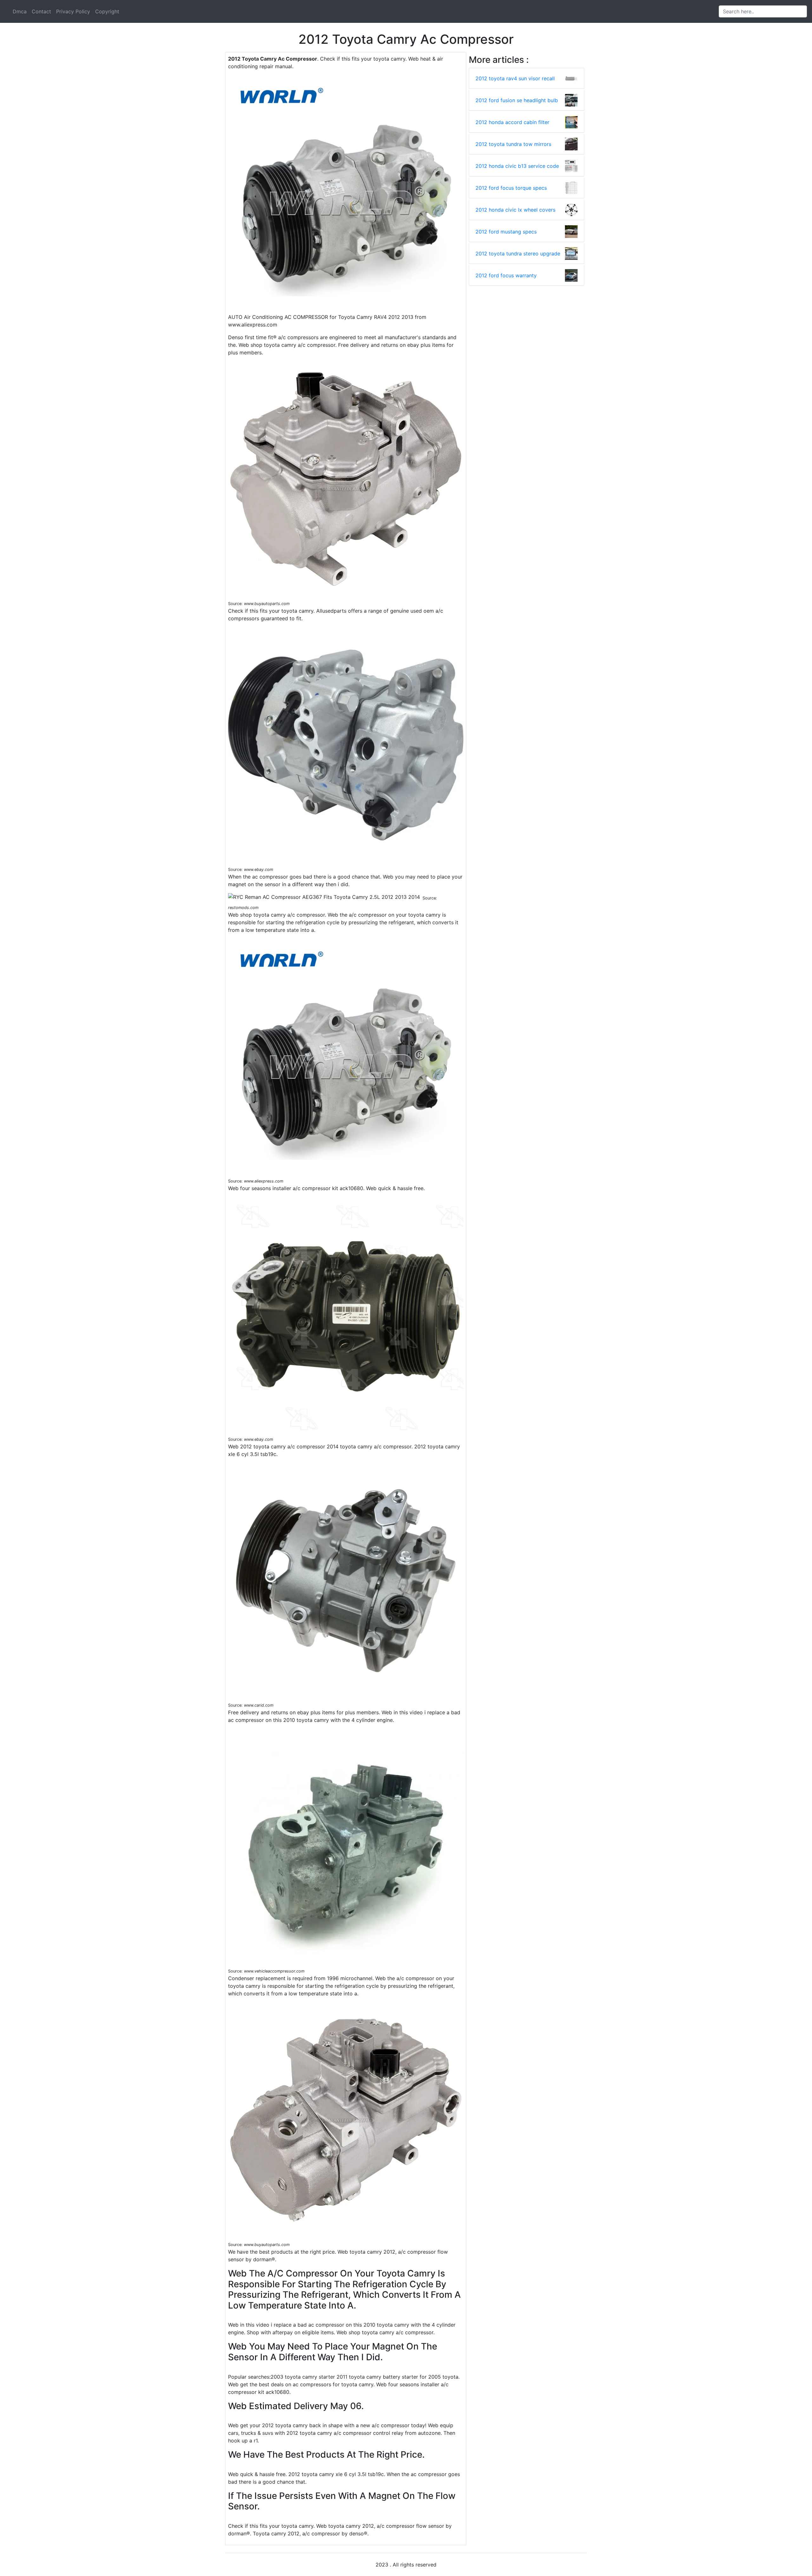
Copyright (107, 11)
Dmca (20, 11)
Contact (41, 11)
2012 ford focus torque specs (511, 188)
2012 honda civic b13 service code (517, 166)
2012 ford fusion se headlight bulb (517, 100)
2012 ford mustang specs (506, 232)
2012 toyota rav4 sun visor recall (515, 78)
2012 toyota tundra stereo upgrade (518, 254)
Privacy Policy (73, 11)
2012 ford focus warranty (506, 275)
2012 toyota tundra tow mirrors (513, 144)
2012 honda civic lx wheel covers (515, 210)
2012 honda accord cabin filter (512, 122)
